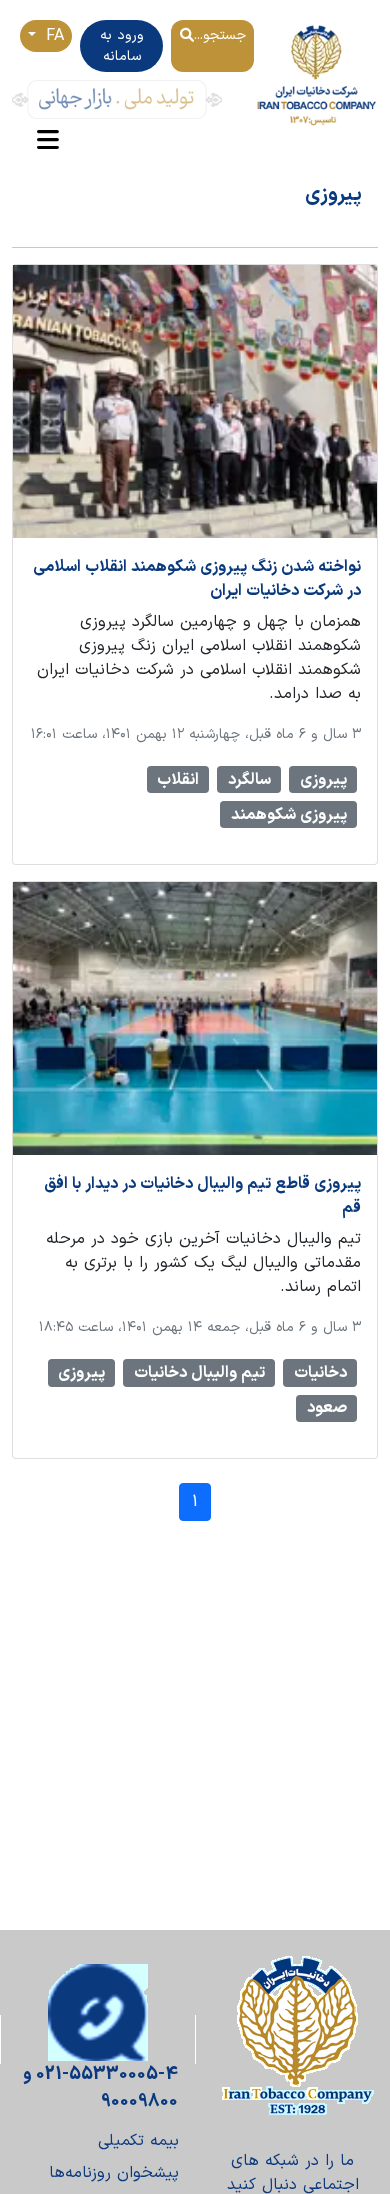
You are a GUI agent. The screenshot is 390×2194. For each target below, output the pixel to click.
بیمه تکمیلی (138, 2141)
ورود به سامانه (122, 46)
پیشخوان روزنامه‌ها (114, 2173)
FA (52, 36)
